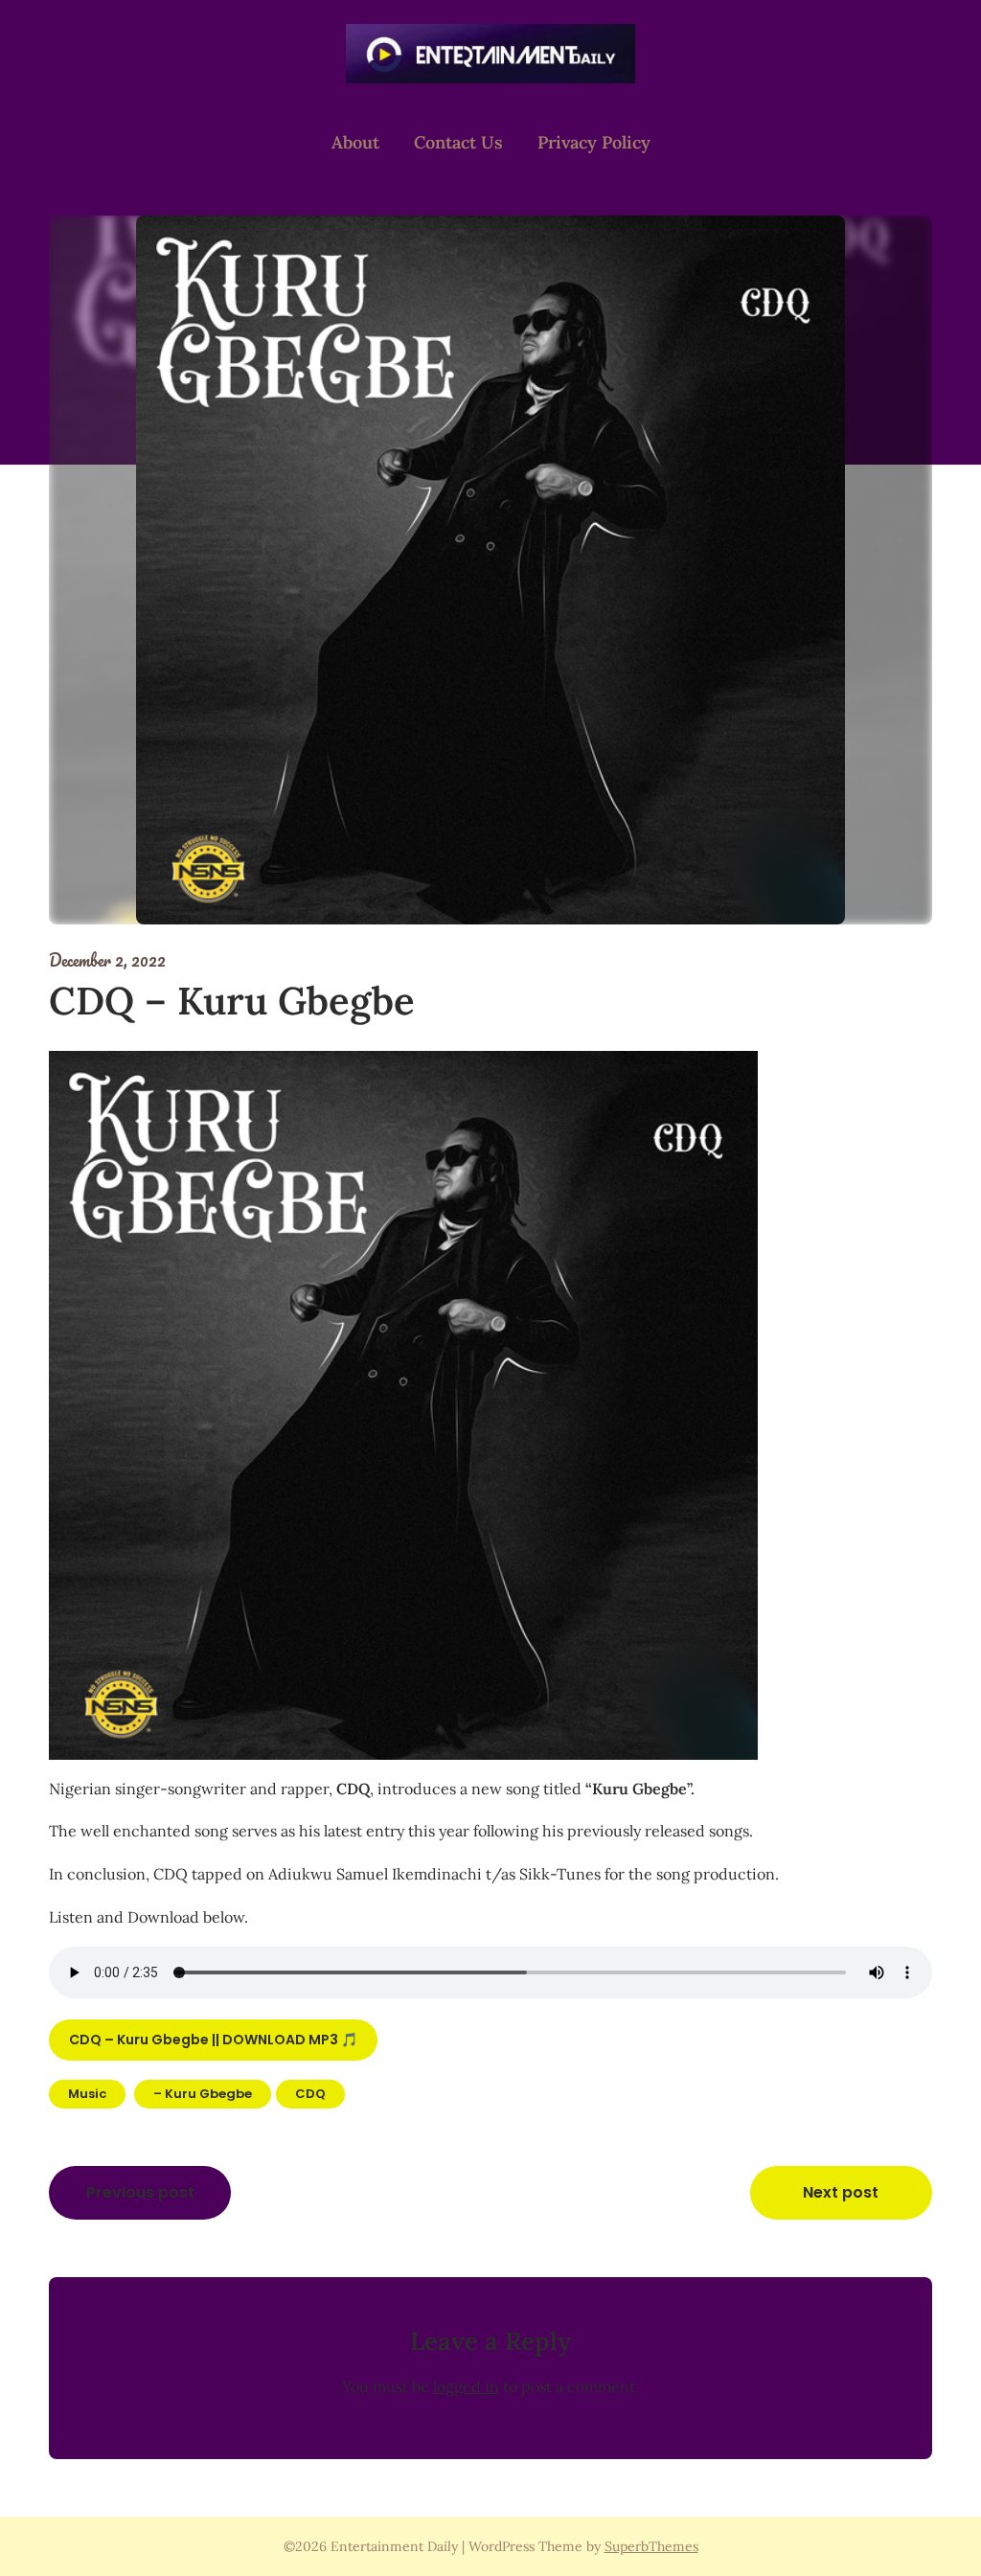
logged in (466, 2386)
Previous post (140, 2192)
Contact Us (458, 142)
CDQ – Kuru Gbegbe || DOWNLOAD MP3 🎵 (213, 2040)
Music (87, 2094)
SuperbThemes (651, 2546)
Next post (841, 2192)
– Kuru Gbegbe (203, 2094)
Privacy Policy (594, 142)
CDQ (310, 2094)
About (355, 142)
